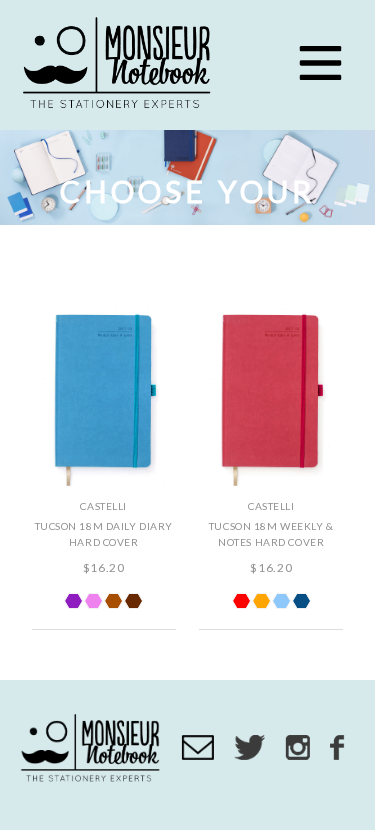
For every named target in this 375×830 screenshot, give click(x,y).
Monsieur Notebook (120, 65)
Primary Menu (320, 63)
